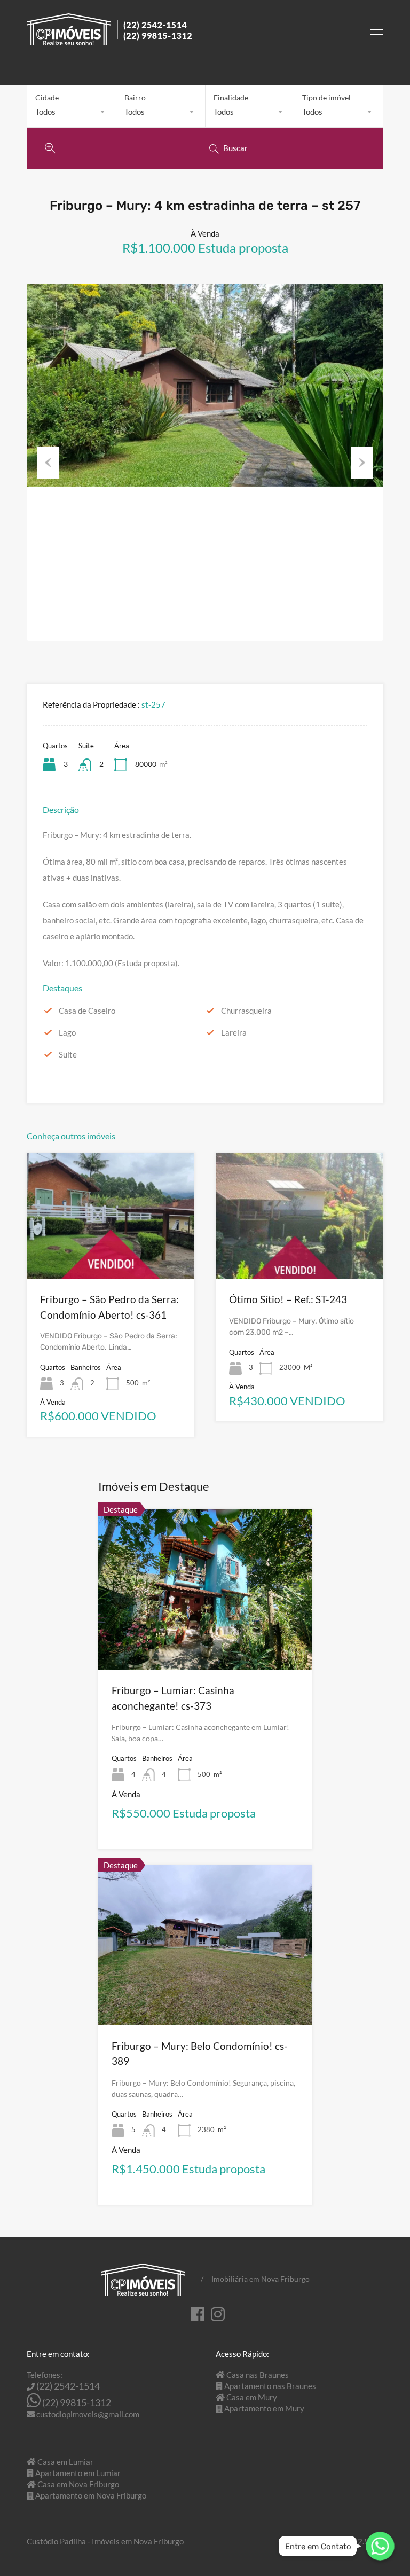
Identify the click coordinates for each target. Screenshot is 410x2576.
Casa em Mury (252, 2397)
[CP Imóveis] (109, 41)
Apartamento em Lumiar (78, 2473)
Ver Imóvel (111, 1253)
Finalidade (231, 97)
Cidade (47, 97)
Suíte (68, 1054)
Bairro (135, 97)
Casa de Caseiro (87, 1011)
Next (362, 463)
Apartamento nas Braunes (270, 2386)
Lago (67, 1032)
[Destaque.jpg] (205, 385)
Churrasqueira (246, 1011)
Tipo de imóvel (326, 97)
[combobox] (72, 112)
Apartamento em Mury (264, 2408)
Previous (48, 463)
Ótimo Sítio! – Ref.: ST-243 (288, 1299)
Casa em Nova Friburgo (78, 2484)
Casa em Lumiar (65, 2462)
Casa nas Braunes (258, 2375)
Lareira (234, 1032)
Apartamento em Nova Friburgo (91, 2495)
